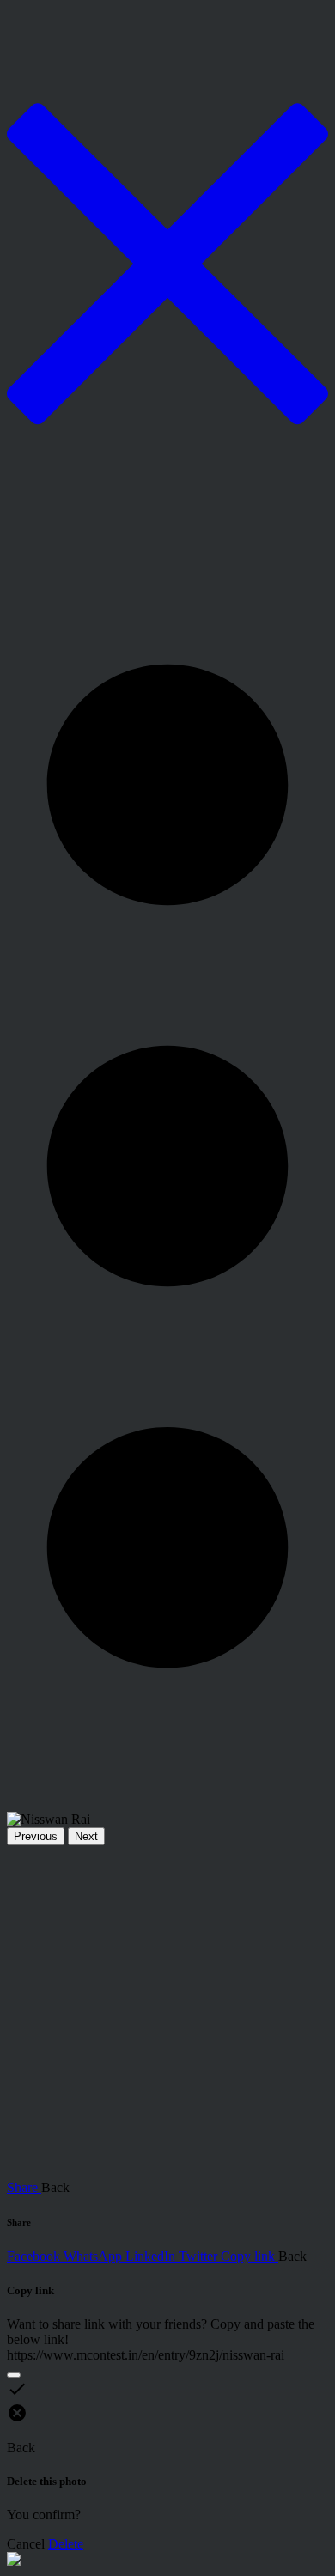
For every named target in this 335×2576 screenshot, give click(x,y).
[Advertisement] (167, 2013)
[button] (167, 1166)
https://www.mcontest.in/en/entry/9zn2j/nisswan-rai (146, 2355)
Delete (66, 2544)
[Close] (14, 2375)
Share (24, 2187)
